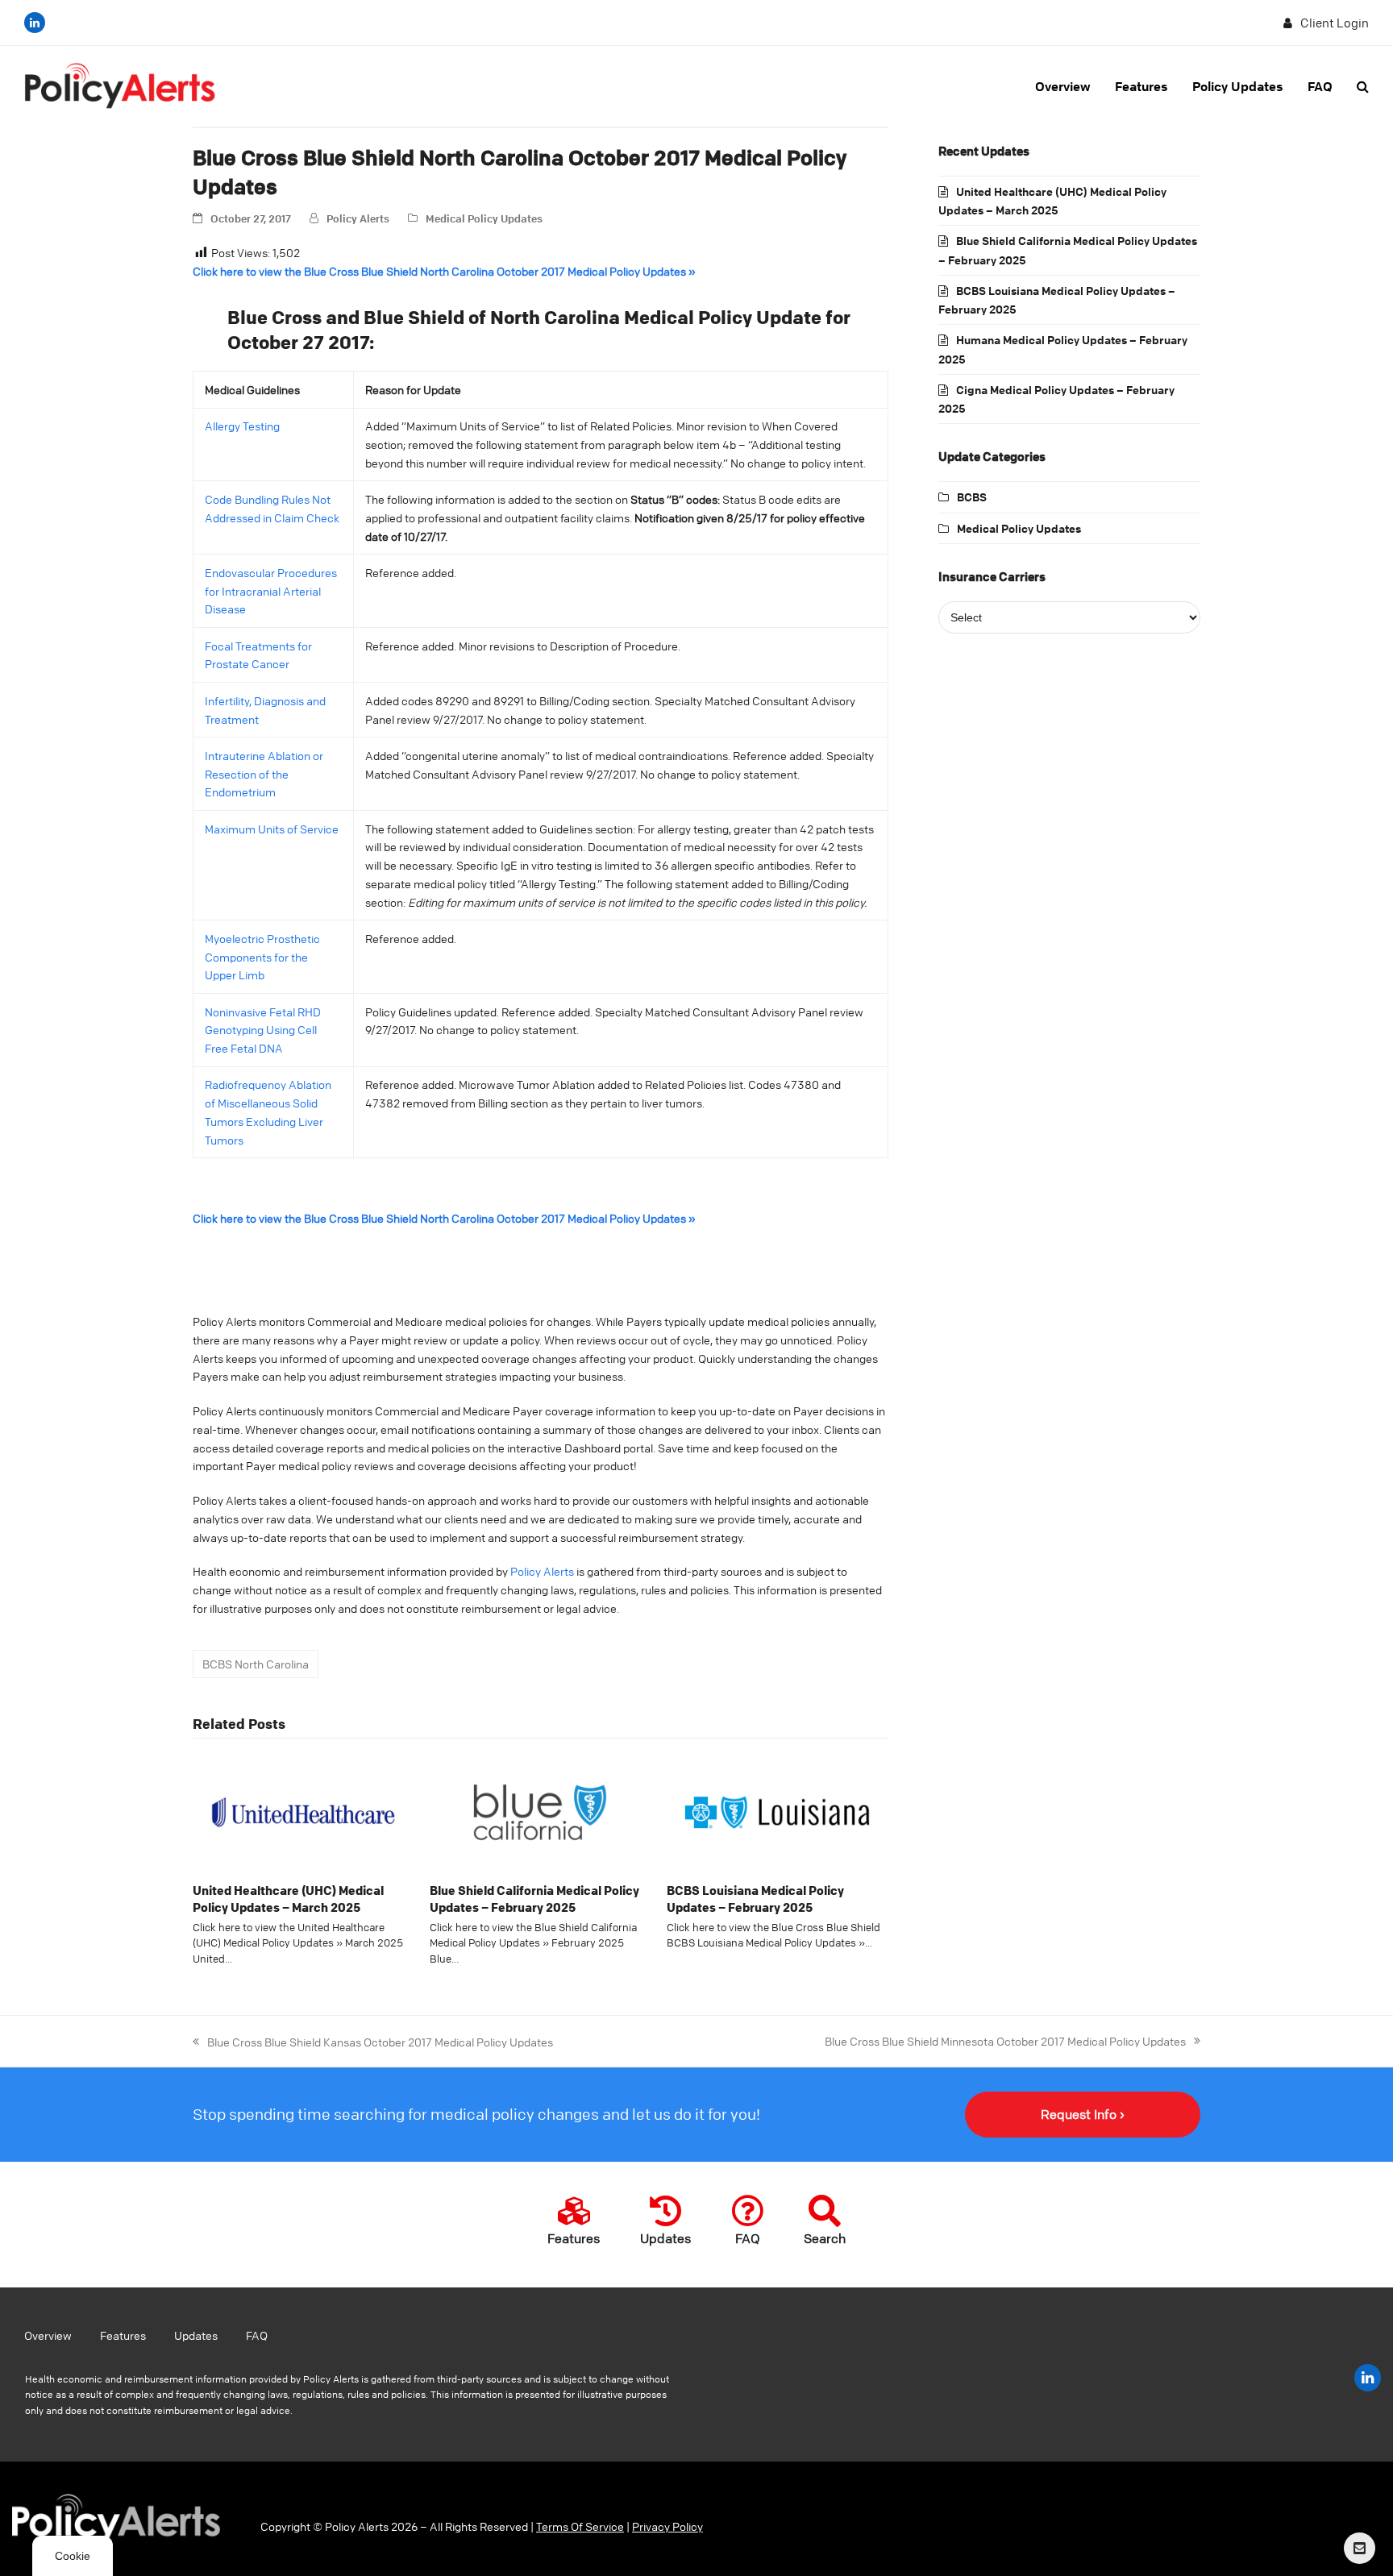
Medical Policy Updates (484, 218)
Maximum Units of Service (272, 829)
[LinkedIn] (35, 23)
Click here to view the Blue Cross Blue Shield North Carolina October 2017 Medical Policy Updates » (444, 271)
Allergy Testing (242, 426)
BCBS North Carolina (256, 1664)
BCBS (972, 497)
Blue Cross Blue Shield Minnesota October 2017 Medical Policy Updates (1005, 2040)
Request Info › (1083, 2114)
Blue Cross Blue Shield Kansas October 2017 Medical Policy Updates (373, 2041)
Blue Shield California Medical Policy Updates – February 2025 (534, 1899)
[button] (1363, 86)
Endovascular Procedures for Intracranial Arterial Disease (271, 591)
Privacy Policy (667, 2526)
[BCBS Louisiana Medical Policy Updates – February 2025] (777, 1810)
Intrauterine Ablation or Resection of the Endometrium (264, 774)
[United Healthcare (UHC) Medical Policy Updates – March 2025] (303, 1810)
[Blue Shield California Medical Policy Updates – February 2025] (540, 1810)
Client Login (1335, 23)
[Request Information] (1360, 2548)
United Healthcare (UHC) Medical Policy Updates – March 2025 (288, 1899)
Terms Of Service (580, 2526)
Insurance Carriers (992, 576)
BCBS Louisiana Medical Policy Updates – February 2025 (755, 1899)
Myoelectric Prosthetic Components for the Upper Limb (262, 957)
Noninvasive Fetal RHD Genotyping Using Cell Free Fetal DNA (263, 1030)
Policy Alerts (358, 218)
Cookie (73, 2556)
